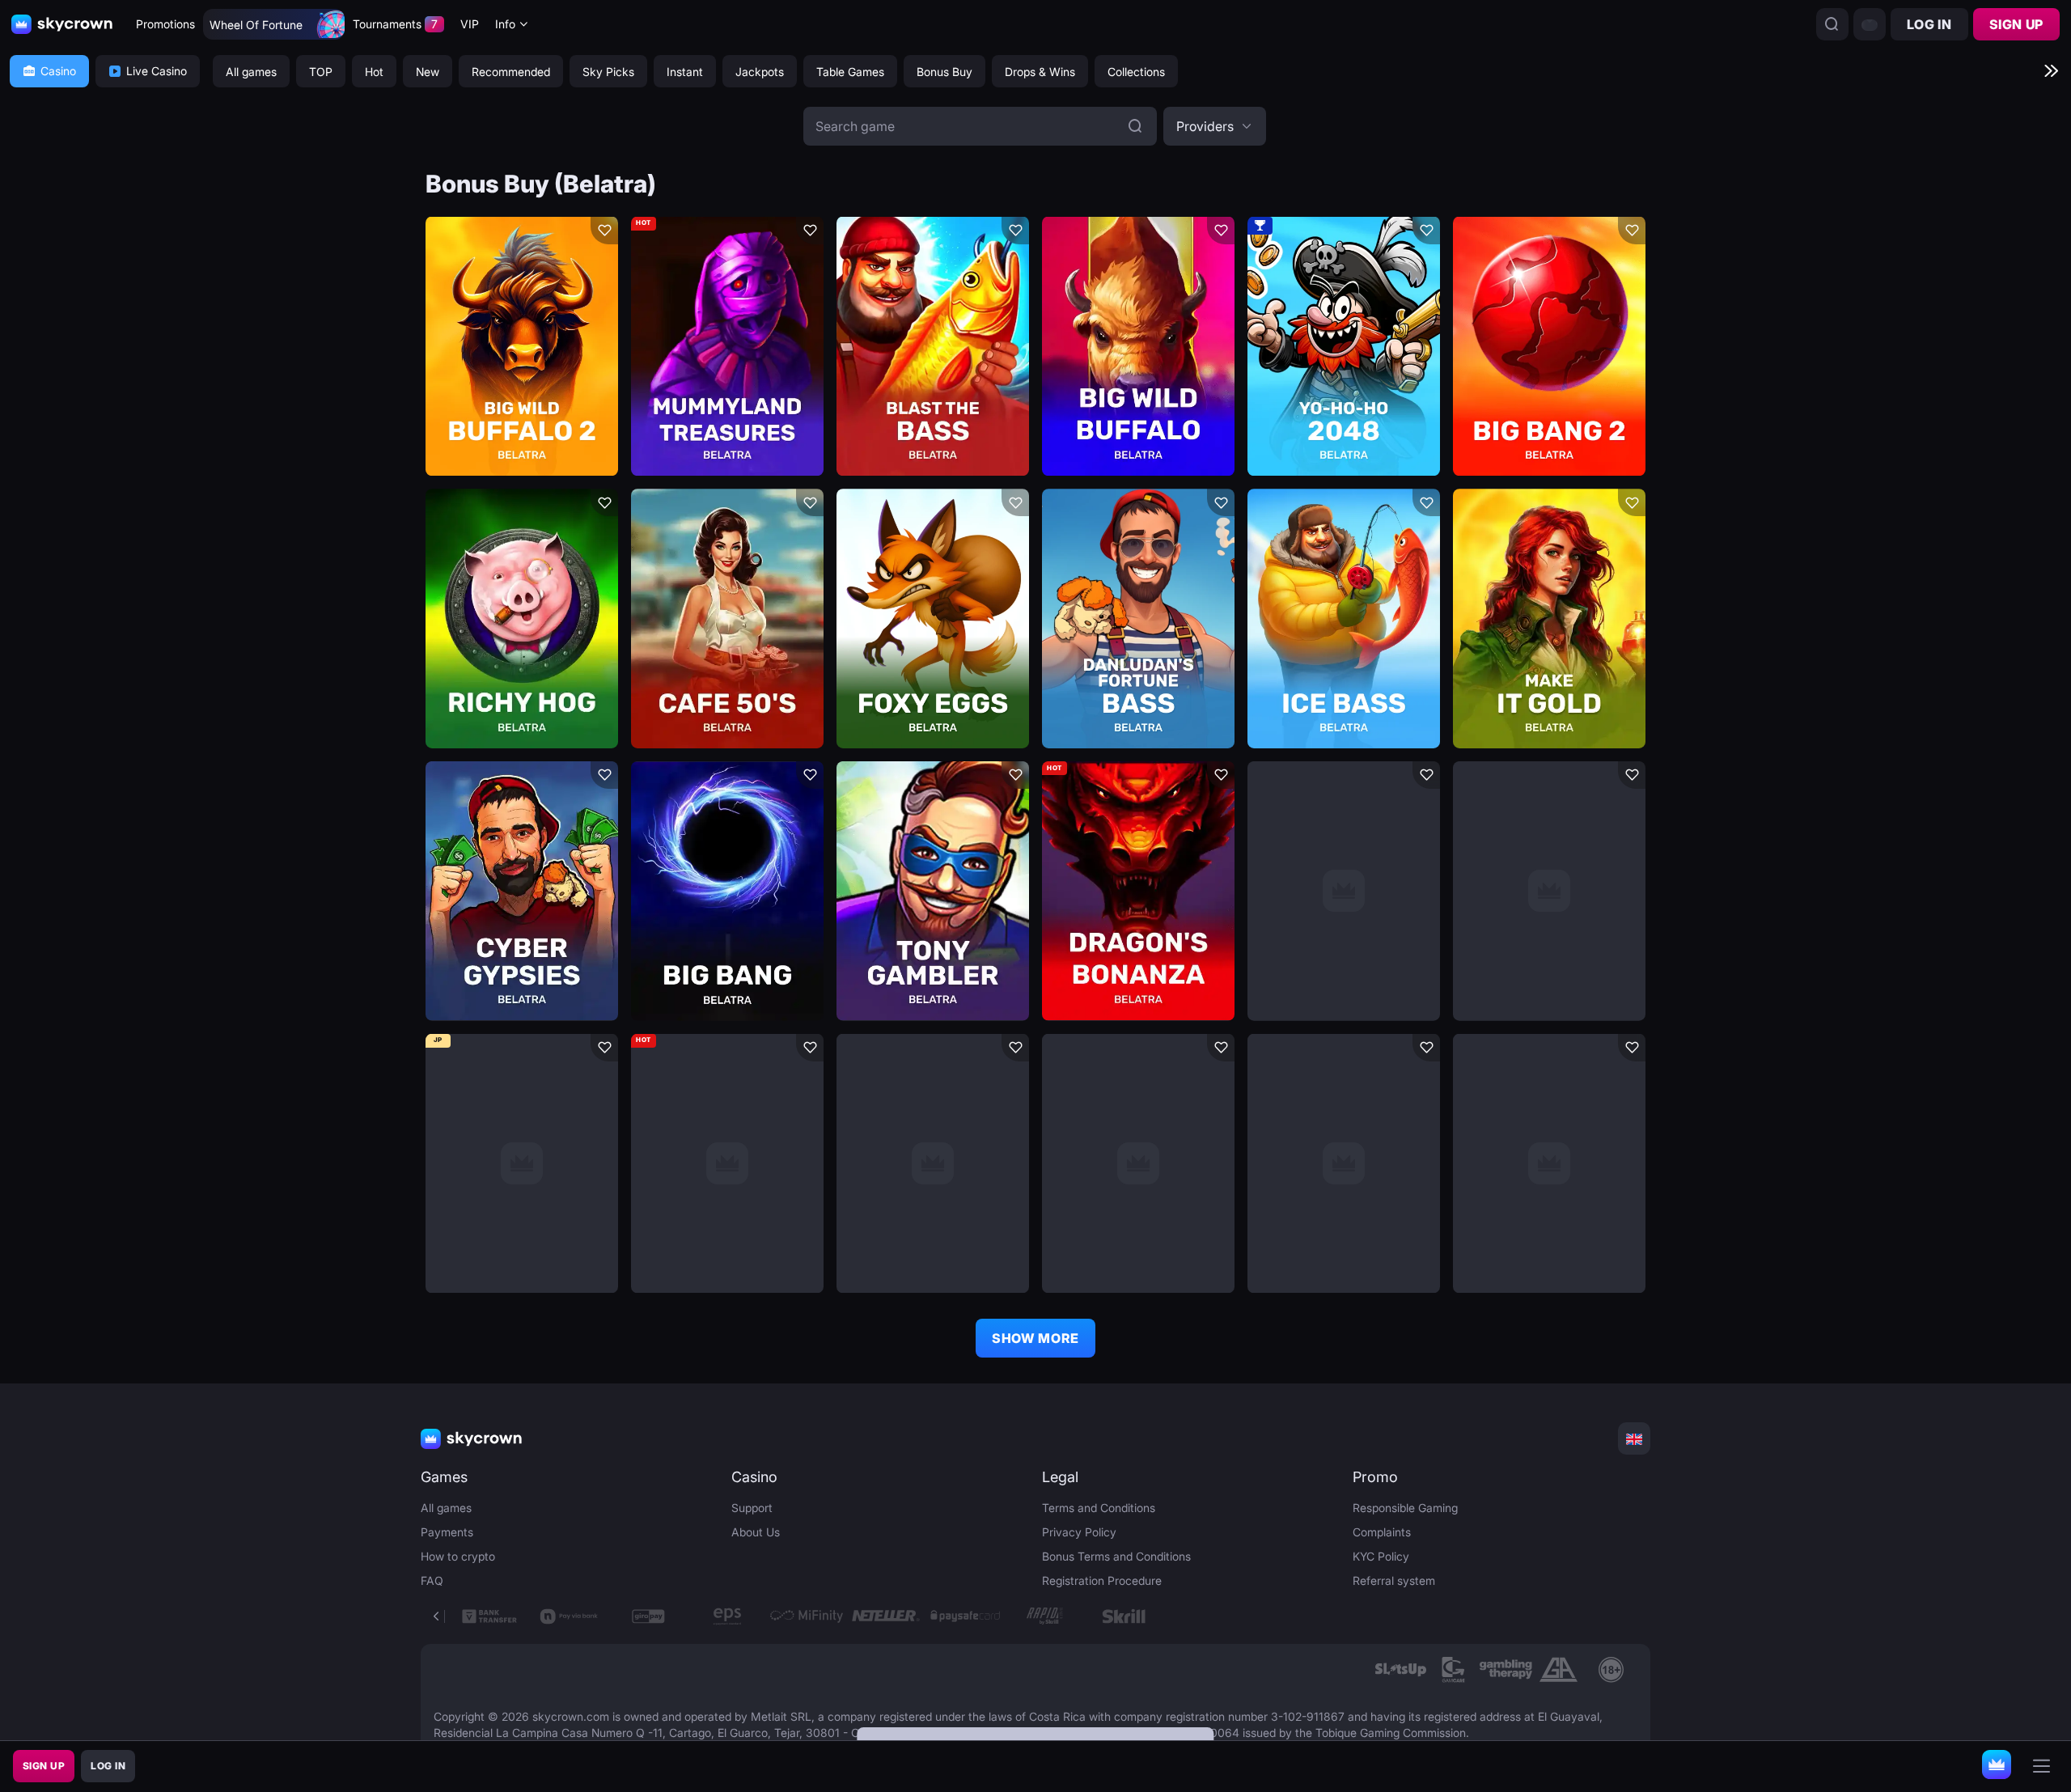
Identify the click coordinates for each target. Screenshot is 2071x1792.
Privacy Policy (1079, 1532)
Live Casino (157, 71)
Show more (1035, 1338)
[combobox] (512, 25)
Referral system (1394, 1580)
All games (446, 1508)
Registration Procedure (1102, 1580)
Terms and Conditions (1099, 1508)
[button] (1215, 126)
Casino (58, 71)
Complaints (1382, 1532)
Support (752, 1508)
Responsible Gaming (1405, 1508)
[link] (1401, 1670)
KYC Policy (1381, 1556)
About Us (756, 1532)
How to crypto (458, 1556)
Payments (447, 1532)
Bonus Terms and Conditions (1116, 1556)
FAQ (432, 1580)
